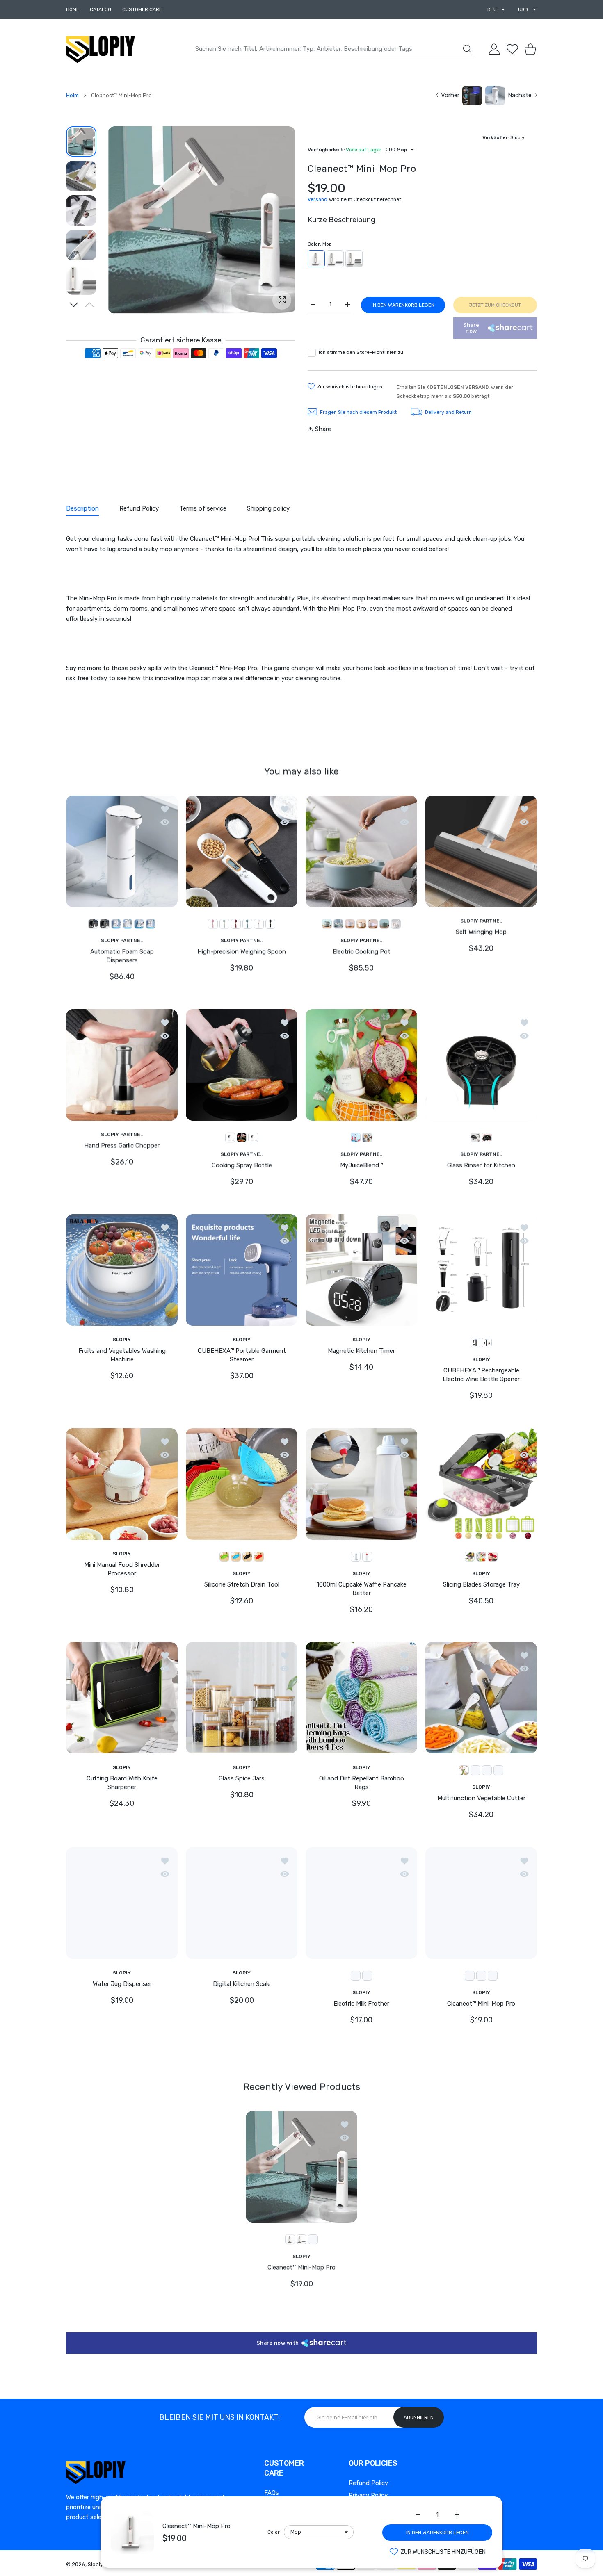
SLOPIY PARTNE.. (122, 940)
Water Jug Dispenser (122, 1984)
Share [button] (323, 429)
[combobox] (335, 49)
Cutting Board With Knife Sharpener (122, 1783)
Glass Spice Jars (242, 1778)
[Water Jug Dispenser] (122, 1903)
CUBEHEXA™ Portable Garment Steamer (242, 1355)
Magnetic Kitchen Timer (361, 1351)
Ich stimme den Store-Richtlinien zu (361, 352)
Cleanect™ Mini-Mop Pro (196, 2526)
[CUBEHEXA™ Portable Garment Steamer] (242, 1270)
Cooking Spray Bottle (242, 1165)
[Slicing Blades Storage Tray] (481, 1484)
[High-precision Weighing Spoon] (242, 851)
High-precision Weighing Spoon (242, 952)
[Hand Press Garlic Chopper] (122, 1065)
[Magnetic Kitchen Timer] (361, 1270)
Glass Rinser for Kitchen (481, 1165)
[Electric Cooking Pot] (361, 851)
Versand (317, 199)
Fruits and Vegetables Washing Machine (122, 1355)
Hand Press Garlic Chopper (122, 1146)
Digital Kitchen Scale (242, 1984)
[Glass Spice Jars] (242, 1698)
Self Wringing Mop (481, 932)
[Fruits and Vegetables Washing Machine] (122, 1270)
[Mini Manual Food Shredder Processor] (122, 1484)
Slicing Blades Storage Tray (481, 1584)
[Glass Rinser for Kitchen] (481, 1065)
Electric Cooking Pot (362, 952)
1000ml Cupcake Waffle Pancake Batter (362, 1589)
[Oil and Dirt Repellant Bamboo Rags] (361, 1698)
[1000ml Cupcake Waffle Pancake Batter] (361, 1484)
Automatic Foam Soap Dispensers (122, 956)
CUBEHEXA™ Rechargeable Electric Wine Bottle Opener (481, 1375)
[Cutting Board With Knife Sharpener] (122, 1698)
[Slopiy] (100, 49)
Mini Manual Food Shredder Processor (122, 1569)
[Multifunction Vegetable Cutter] (481, 1698)
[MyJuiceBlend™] (361, 1065)
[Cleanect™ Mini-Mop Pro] (481, 1903)
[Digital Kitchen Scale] (242, 1903)
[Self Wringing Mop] (481, 851)
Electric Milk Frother (361, 2004)
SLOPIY (122, 1340)
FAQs (272, 2493)
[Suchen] (467, 49)
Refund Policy (368, 2483)
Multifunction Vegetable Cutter (481, 1798)
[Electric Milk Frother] (361, 1903)
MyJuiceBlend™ (361, 1165)
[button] (74, 305)
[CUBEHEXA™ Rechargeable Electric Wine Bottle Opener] (481, 1270)
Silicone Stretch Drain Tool (242, 1584)
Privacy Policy (368, 2495)
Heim (72, 95)
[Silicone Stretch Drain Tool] (242, 1484)
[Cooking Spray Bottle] (242, 1065)
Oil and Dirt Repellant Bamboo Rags (362, 1783)
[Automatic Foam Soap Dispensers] (122, 851)
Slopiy (95, 2564)
